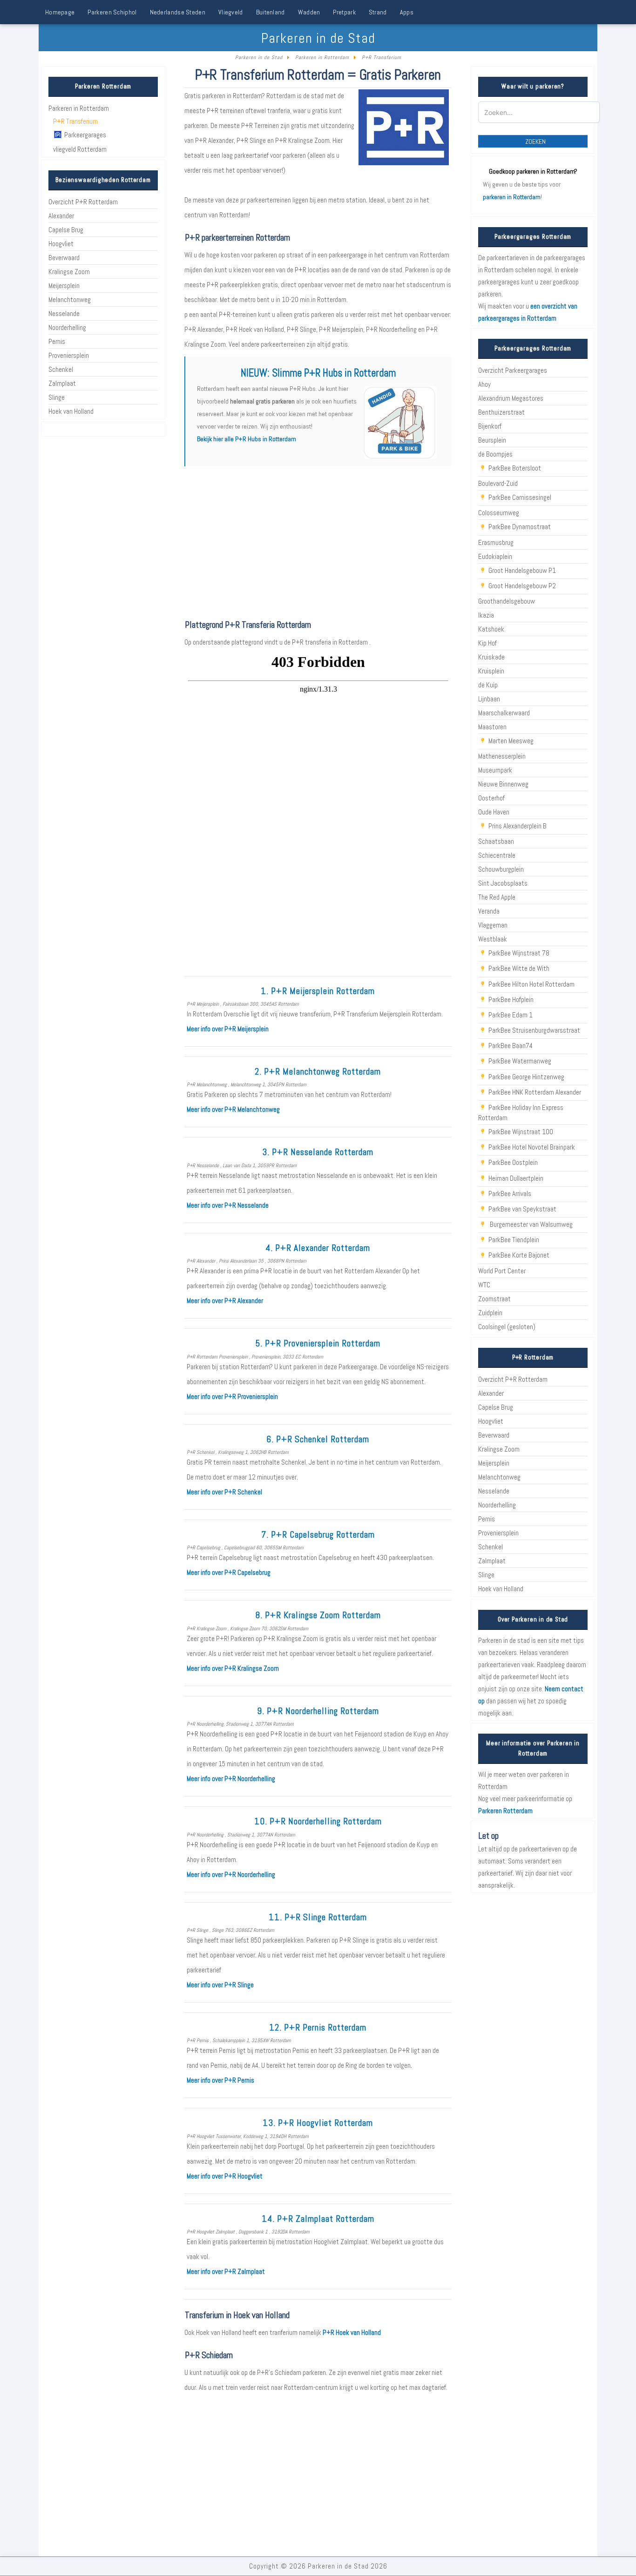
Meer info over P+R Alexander (225, 1301)
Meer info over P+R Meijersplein (228, 1029)
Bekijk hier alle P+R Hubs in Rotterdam (247, 439)
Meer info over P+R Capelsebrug (229, 1572)
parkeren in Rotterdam (512, 197)
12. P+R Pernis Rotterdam (318, 2028)
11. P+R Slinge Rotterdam (318, 1917)
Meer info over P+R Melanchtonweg (233, 1109)
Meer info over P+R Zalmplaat (226, 2271)
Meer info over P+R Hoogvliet (225, 2176)
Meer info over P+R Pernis (220, 2080)
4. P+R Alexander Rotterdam (318, 1248)
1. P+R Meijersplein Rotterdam (318, 991)
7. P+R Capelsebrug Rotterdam (318, 1535)
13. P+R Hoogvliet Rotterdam (318, 2123)
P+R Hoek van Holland (352, 2332)
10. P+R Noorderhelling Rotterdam (318, 1821)
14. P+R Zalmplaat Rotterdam (318, 2219)
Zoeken (535, 141)
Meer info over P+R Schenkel (224, 1492)
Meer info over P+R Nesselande (228, 1205)
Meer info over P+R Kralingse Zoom (233, 1668)
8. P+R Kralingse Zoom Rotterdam (318, 1615)
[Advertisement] (318, 543)
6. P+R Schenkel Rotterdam (318, 1439)
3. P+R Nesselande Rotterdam (318, 1152)
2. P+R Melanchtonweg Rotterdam (318, 1072)
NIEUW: (318, 373)
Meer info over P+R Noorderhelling (231, 1779)
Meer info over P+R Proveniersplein (232, 1396)
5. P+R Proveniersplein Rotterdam (318, 1343)
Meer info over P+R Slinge (220, 1985)
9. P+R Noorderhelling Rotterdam (318, 1711)
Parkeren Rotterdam (505, 1811)
